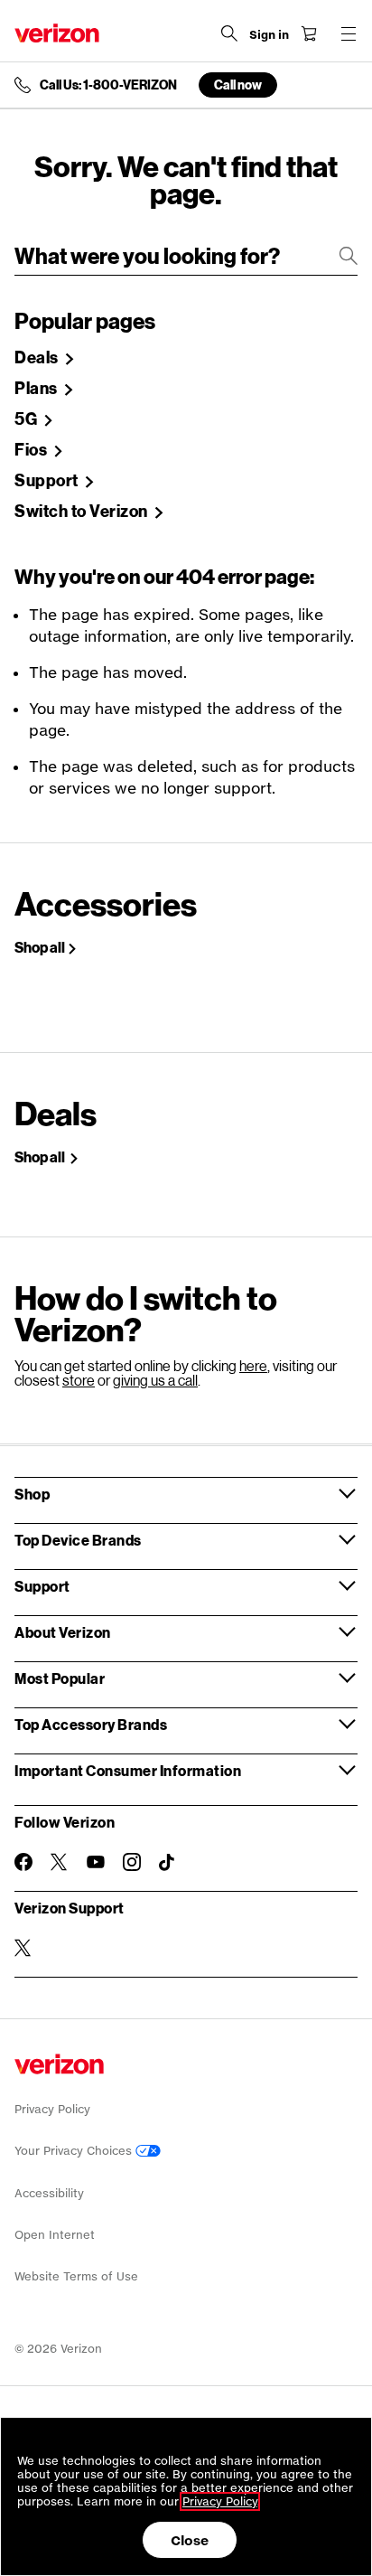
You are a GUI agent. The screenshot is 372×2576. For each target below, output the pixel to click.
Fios (33, 450)
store (79, 1380)
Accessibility (49, 2193)
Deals (38, 358)
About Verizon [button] (63, 1632)
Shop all (40, 947)
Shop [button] (32, 1494)
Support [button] (42, 1586)
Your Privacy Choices (75, 2151)
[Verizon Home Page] (57, 33)
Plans (37, 389)
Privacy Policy (52, 2109)
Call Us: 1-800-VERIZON (108, 85)
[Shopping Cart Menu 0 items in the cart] (309, 33)
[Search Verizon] (229, 33)
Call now (238, 85)
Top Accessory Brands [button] (91, 1724)
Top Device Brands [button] (78, 1540)
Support (48, 481)
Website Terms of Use (76, 2276)
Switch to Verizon (83, 512)
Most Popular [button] (60, 1678)
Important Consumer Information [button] (128, 1770)
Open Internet (55, 2235)
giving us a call (155, 1380)
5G (28, 419)
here (253, 1365)
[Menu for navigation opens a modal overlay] (349, 33)
